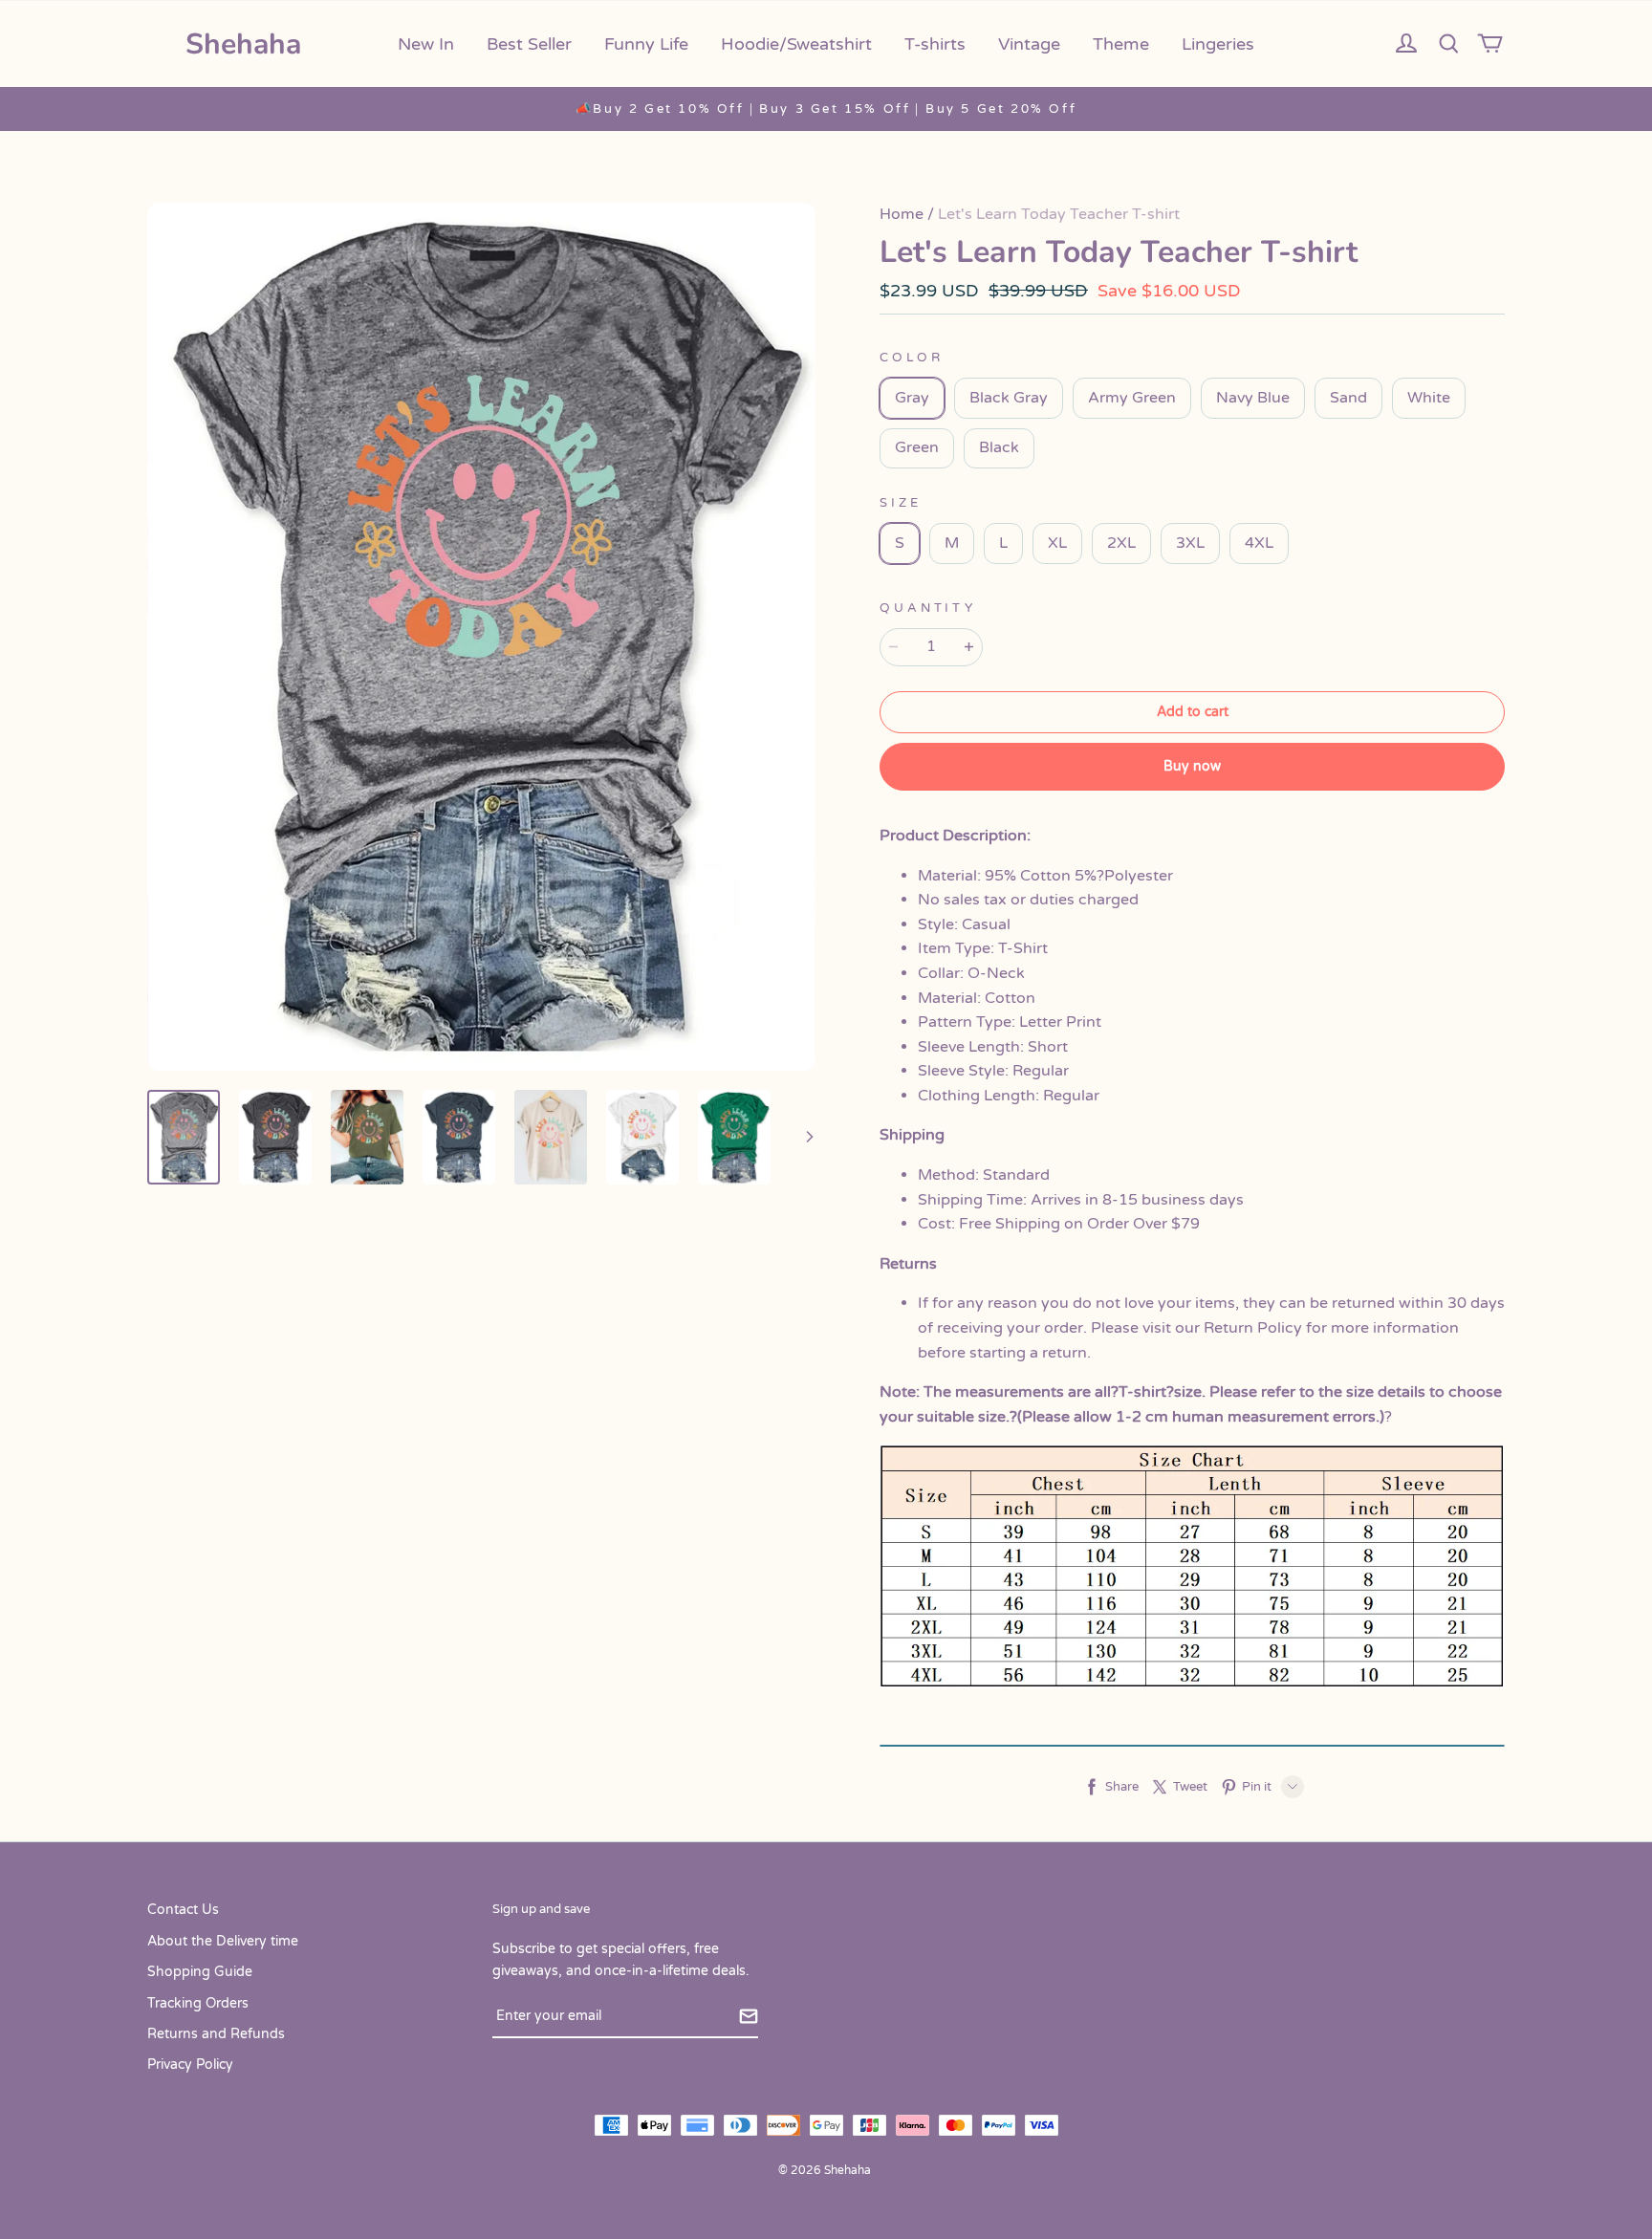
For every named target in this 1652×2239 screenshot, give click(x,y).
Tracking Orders (198, 2003)
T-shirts (935, 44)
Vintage (1029, 44)
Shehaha (243, 44)
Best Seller (529, 44)
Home (902, 214)
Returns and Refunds (216, 2034)
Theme (1121, 44)
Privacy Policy (190, 2065)
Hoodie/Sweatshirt (796, 44)
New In (426, 44)
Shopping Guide (200, 1972)
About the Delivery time (223, 1941)
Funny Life (646, 44)
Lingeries (1218, 44)
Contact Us (183, 1910)
